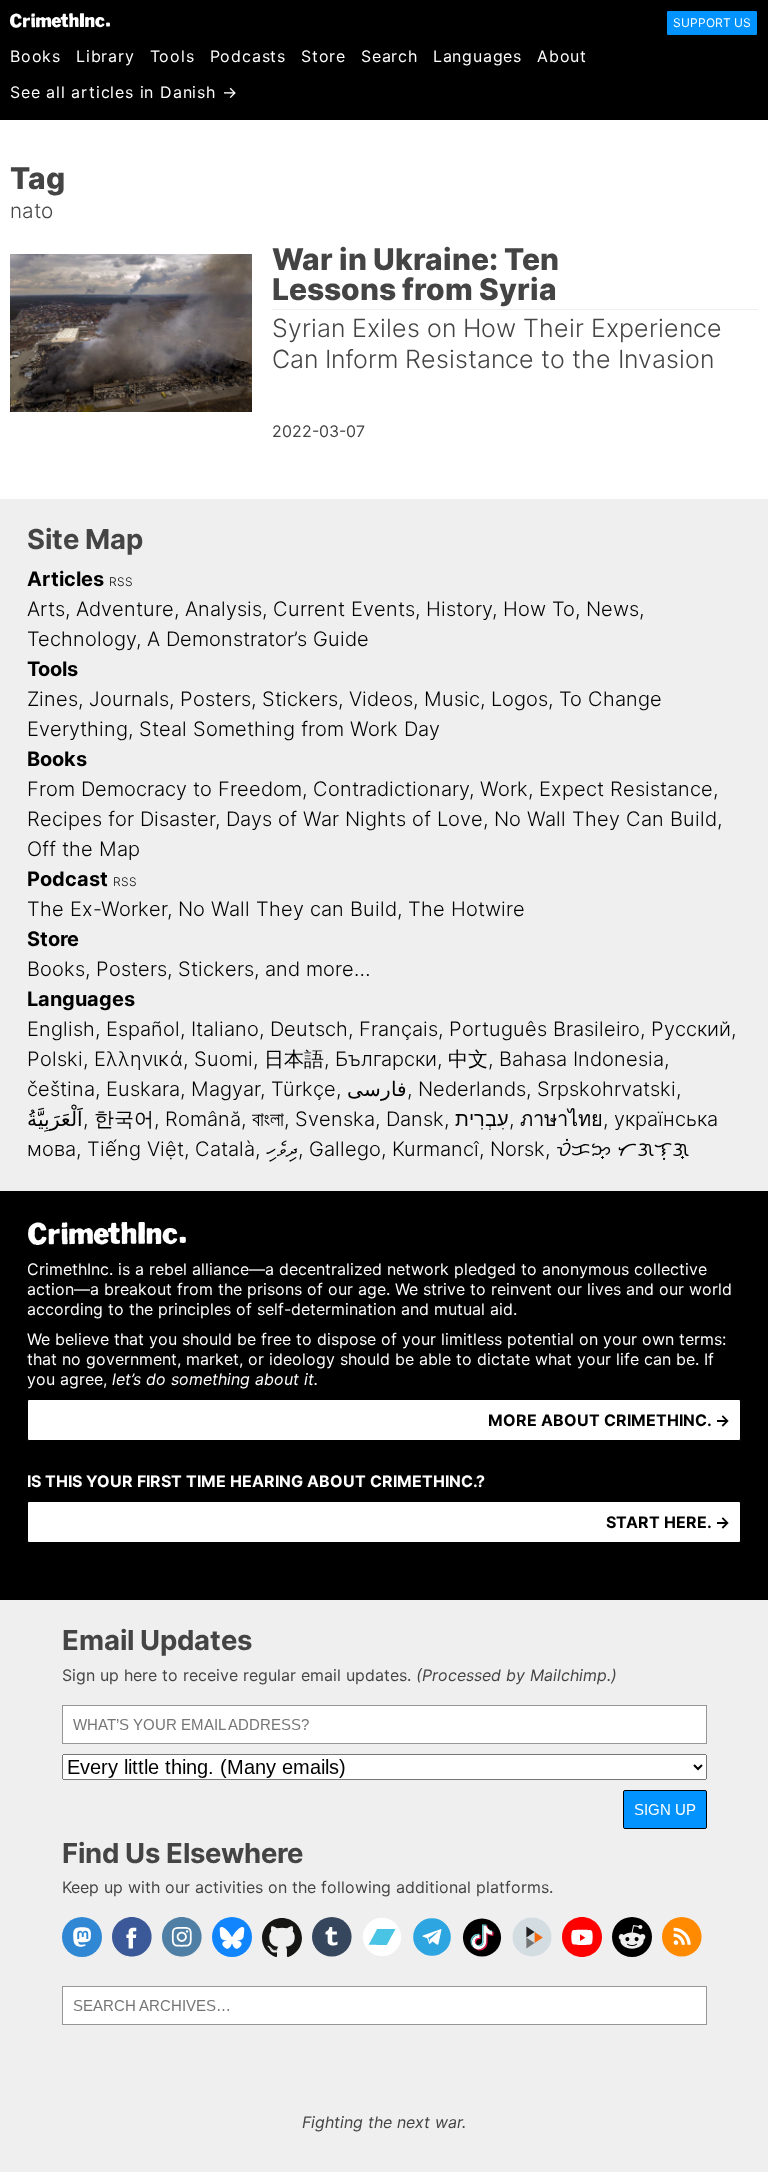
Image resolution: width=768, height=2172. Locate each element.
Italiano (225, 1029)
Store (323, 56)
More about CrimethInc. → (609, 1420)
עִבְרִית (482, 1119)
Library (105, 56)
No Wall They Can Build (605, 819)
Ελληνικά (138, 1059)
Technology (81, 639)
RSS (121, 581)
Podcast (67, 879)
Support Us (712, 22)
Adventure (125, 609)
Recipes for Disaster (121, 819)
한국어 (124, 1119)
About (562, 56)
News (612, 609)
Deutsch (309, 1029)
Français (398, 1029)
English (61, 1029)
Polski (55, 1059)
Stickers (300, 699)
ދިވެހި (282, 1149)
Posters (215, 699)
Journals (129, 699)
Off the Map (83, 849)
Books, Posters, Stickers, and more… (199, 969)
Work (504, 789)
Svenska (335, 1119)
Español (143, 1029)
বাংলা (268, 1119)
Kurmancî (435, 1149)
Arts (46, 609)
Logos (519, 699)
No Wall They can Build (287, 909)
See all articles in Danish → (123, 92)
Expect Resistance (626, 789)
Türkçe (303, 1089)
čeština (61, 1089)
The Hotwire (466, 909)
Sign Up (665, 1809)
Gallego (345, 1149)
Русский (691, 1029)
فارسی (377, 1089)
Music (452, 699)
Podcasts (248, 56)
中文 (468, 1059)
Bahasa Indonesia (581, 1059)
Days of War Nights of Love (354, 819)
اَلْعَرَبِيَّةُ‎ (55, 1119)
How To (539, 609)
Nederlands (472, 1089)
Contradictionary (391, 789)
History (459, 609)
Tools (172, 56)
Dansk (415, 1119)
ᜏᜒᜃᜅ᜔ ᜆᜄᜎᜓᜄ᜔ (622, 1149)
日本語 (294, 1059)
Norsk (517, 1149)
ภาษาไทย (561, 1119)
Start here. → (668, 1522)
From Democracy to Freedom (164, 789)
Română (203, 1119)
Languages (477, 56)
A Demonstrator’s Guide (258, 639)
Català (225, 1149)
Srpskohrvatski (606, 1089)
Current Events (344, 609)
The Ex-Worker (97, 909)
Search (389, 56)
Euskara (143, 1089)
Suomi (223, 1059)
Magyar (225, 1089)
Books (35, 56)
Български (386, 1059)
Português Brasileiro (544, 1029)
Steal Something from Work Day (289, 729)
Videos (381, 699)
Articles (65, 579)
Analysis (223, 609)
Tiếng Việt (135, 1149)
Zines (52, 699)
